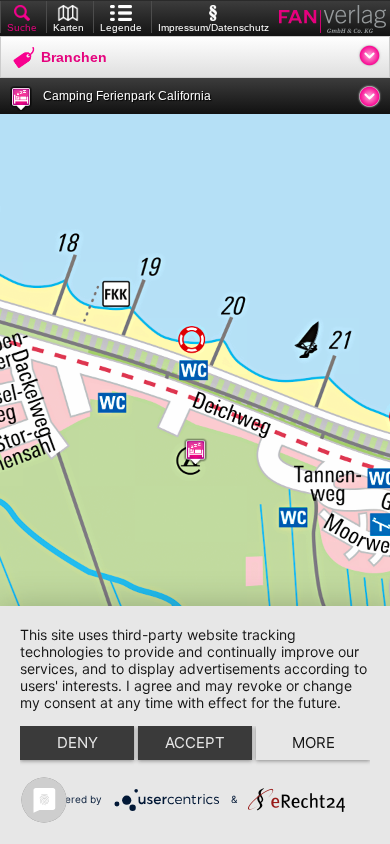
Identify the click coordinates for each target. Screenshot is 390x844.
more (313, 742)
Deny (77, 742)
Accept (195, 742)
